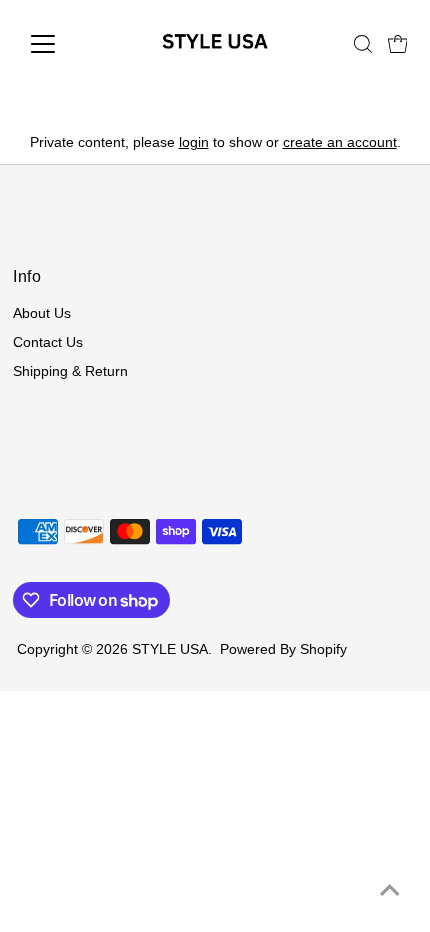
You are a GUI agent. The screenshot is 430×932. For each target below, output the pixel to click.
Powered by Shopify (283, 649)
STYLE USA (170, 649)
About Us (42, 313)
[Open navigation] (64, 44)
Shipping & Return (70, 371)
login (194, 142)
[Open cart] (398, 44)
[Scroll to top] (390, 892)
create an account (340, 142)
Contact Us (48, 342)
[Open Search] (363, 44)
